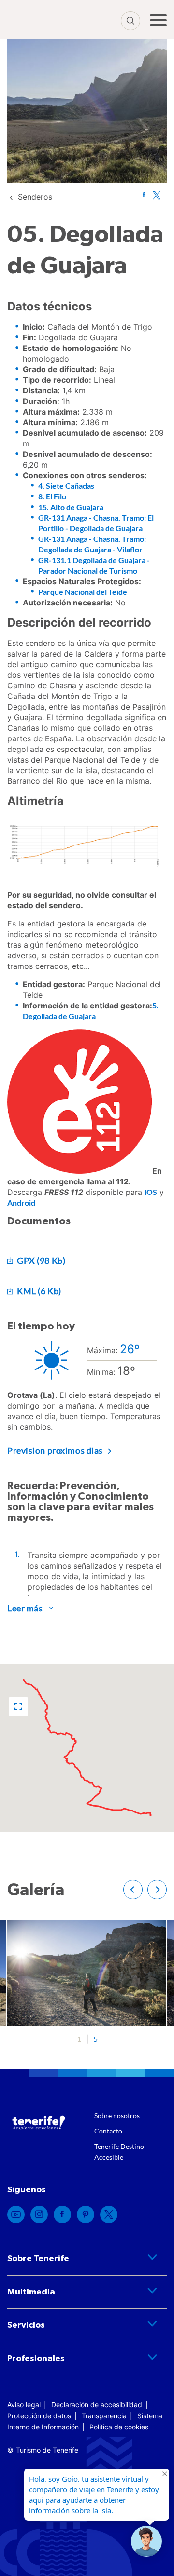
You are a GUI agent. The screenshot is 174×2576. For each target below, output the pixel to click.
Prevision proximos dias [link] (55, 1450)
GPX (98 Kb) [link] (40, 1261)
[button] (18, 1707)
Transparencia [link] (104, 2416)
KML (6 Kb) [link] (38, 1291)
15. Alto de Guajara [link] (71, 507)
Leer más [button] (25, 1608)
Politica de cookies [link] (119, 2427)
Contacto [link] (108, 2131)
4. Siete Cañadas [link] (66, 486)
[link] (35, 197)
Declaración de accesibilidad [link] (97, 2405)
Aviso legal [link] (24, 2405)
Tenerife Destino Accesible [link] (119, 2152)
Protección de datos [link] (39, 2416)
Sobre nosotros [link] (117, 2115)
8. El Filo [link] (52, 496)
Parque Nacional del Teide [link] (83, 592)
